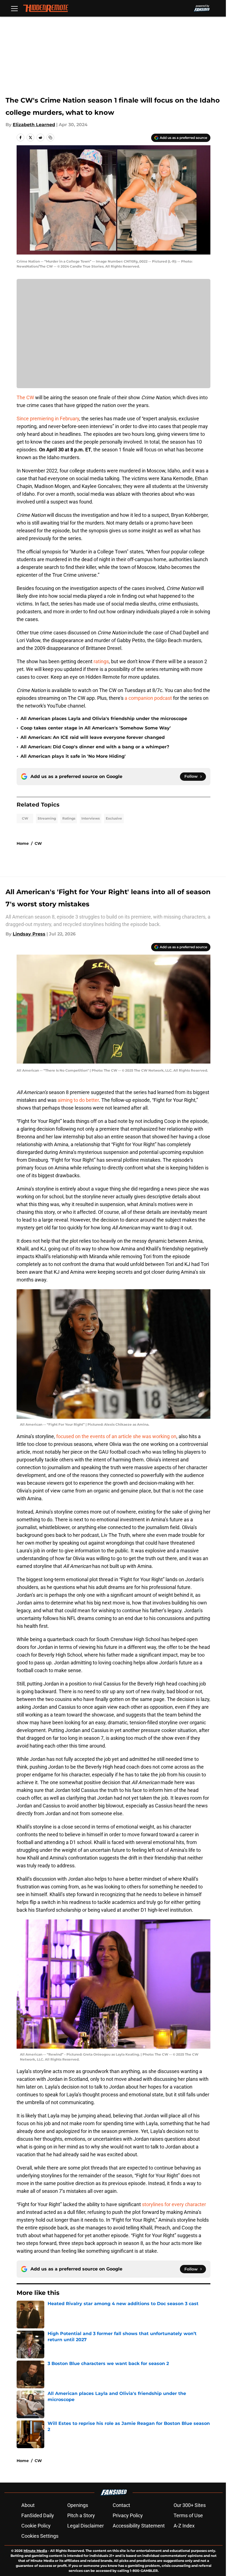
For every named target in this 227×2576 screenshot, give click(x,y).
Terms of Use (188, 2515)
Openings (78, 2505)
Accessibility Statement (139, 2526)
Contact (121, 2505)
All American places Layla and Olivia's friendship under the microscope (104, 719)
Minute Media (35, 2551)
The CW (25, 397)
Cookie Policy (36, 2526)
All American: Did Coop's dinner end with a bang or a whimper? (95, 747)
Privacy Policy (128, 2515)
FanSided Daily (38, 2515)
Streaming (47, 818)
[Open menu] (14, 8)
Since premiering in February (48, 419)
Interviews (91, 818)
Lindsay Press (29, 934)
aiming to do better (78, 1100)
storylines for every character (174, 2204)
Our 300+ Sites (190, 2505)
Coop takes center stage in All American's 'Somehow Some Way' (96, 728)
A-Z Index (184, 2526)
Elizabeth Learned (34, 125)
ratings (101, 661)
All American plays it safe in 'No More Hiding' (73, 756)
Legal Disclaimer (86, 2526)
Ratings (69, 818)
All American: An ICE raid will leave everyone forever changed (93, 737)
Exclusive (114, 818)
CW (25, 818)
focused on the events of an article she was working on (116, 1436)
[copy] (50, 138)
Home (23, 843)
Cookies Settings (40, 2536)
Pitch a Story (81, 2515)
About (28, 2505)
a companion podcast (148, 698)
